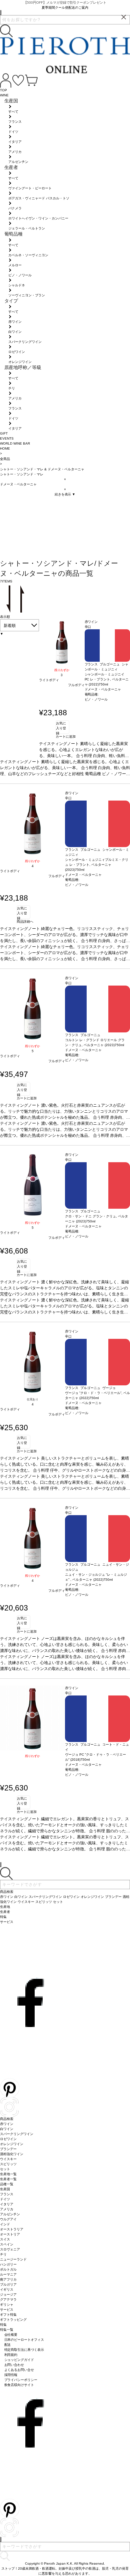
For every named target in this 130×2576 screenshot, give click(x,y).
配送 (8, 2345)
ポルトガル (8, 2269)
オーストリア (10, 2234)
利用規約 (11, 2355)
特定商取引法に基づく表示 (24, 2350)
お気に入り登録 (61, 728)
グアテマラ (8, 2299)
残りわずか (62, 670)
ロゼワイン (8, 2139)
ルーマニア (8, 2274)
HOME (5, 448)
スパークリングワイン (17, 2134)
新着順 (10, 626)
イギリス (7, 2289)
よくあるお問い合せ (19, 2370)
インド (5, 2224)
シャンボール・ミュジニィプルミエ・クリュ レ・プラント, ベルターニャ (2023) (97, 865)
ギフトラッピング (13, 2320)
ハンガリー (8, 2264)
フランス (7, 2194)
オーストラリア (12, 2229)
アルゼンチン (10, 2214)
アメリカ (7, 2209)
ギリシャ (7, 2305)
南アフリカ (8, 2279)
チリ (3, 2254)
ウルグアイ (8, 2219)
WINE (4, 95)
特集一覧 (7, 2330)
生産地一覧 (8, 2174)
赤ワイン (7, 2124)
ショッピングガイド (19, 2360)
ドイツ (5, 2199)
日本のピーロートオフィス (24, 2340)
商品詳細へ (25, 922)
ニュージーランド (13, 2259)
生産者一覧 (8, 2179)
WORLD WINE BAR (15, 443)
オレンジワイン (12, 2144)
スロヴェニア (10, 2249)
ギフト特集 (8, 2315)
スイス (5, 2239)
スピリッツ (8, 2164)
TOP (3, 90)
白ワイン (7, 2129)
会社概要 (11, 2335)
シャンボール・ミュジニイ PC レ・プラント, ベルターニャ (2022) (107, 679)
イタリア (7, 2204)
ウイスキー (8, 2159)
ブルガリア (8, 2284)
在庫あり (33, 1399)
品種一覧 (7, 2184)
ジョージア (8, 2294)
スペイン (7, 2244)
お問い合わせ (14, 2365)
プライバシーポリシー (21, 2380)
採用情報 (11, 2375)
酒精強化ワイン (12, 2154)
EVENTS (7, 438)
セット (5, 2169)
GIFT (4, 433)
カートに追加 (66, 737)
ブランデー (8, 2149)
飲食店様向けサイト (19, 2385)
